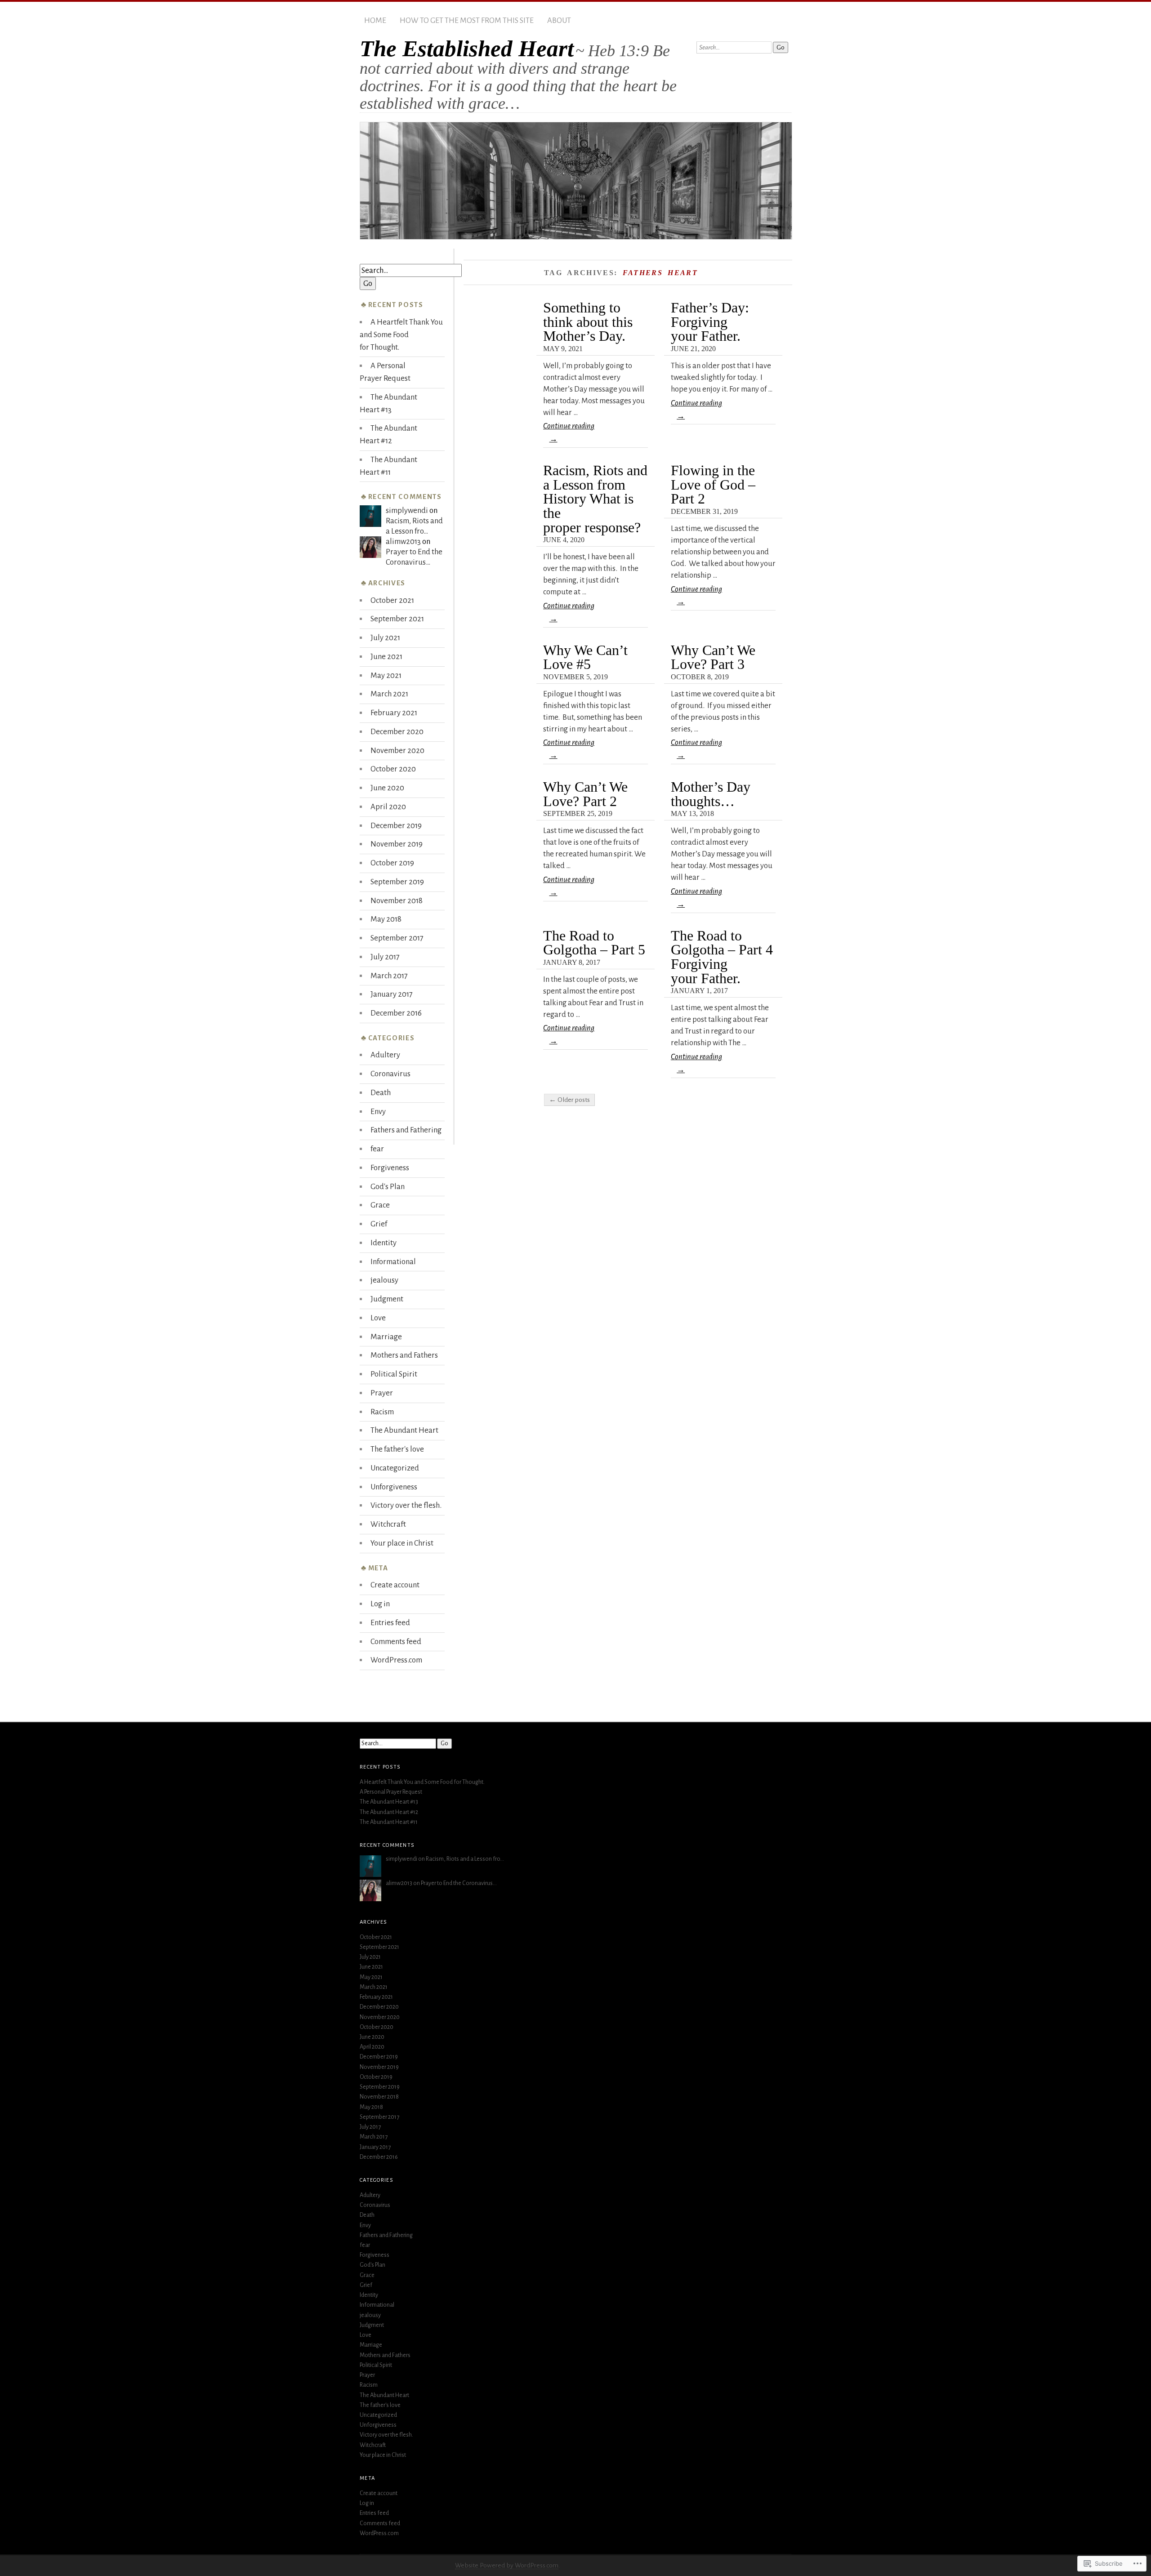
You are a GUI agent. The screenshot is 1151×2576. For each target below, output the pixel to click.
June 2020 (387, 788)
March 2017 (389, 976)
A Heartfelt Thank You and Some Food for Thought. (401, 335)
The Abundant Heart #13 (389, 1802)
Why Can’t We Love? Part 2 (585, 794)
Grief (379, 1224)
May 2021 (386, 675)
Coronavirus (390, 1074)
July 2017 (385, 957)
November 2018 (397, 901)
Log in (380, 1604)
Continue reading (569, 432)
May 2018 (386, 919)
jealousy (384, 1280)
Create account (395, 1585)
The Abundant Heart (404, 1430)
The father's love (397, 1449)
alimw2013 (403, 541)
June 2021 (386, 657)
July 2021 (385, 638)
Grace (380, 1205)
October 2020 (393, 769)
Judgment (387, 1299)
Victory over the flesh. (406, 1505)
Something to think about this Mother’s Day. (588, 322)
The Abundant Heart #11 (389, 1822)
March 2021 (389, 694)
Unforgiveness (394, 1487)
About (559, 20)
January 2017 (392, 994)
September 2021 (397, 619)
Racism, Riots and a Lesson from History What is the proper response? (595, 499)
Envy (378, 1112)
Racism (382, 1412)
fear (377, 1149)
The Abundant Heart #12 (389, 1812)
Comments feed (396, 1642)
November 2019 (397, 844)
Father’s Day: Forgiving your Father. (710, 322)
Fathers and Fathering (406, 1130)
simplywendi (407, 510)
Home (375, 20)
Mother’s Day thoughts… (711, 794)
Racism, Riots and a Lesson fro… (465, 1859)
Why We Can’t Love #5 (585, 657)
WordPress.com (396, 1660)
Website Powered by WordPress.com (507, 2565)
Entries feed (390, 1623)
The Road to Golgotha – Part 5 (594, 943)
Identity (384, 1243)
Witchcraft (388, 1524)
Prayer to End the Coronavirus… (459, 1883)
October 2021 (392, 600)
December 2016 (396, 1013)
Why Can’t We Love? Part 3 (713, 657)
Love (378, 1318)
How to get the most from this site (467, 20)
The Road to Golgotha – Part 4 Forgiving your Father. (722, 957)
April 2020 (388, 807)
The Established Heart (467, 49)
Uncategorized (395, 1468)
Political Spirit (394, 1374)
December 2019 (396, 826)
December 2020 (397, 732)
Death (381, 1093)
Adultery (385, 1055)
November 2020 (397, 751)
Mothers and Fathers (404, 1355)
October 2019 (392, 863)
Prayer (382, 1393)
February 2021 (394, 713)
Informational (393, 1262)
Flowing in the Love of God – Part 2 (713, 485)
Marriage (386, 1337)
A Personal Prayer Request (391, 1792)
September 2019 (397, 882)
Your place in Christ (402, 1543)
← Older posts (569, 1100)
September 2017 (397, 938)
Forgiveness (390, 1168)
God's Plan (388, 1187)
